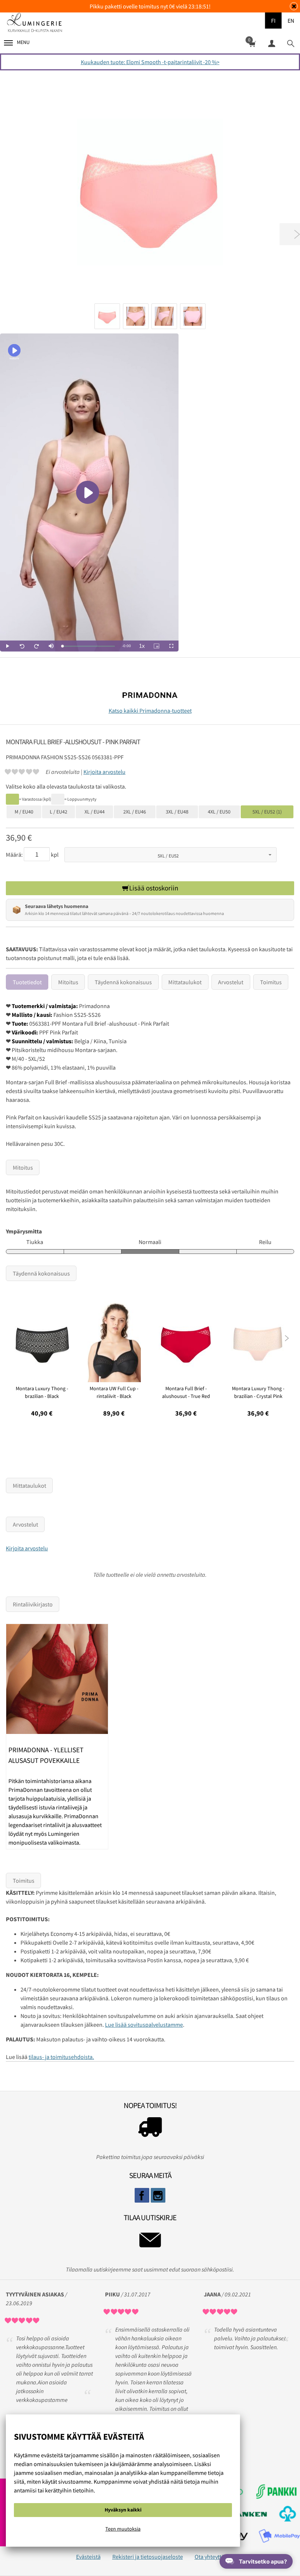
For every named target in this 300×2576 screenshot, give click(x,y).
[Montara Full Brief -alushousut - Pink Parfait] (150, 192)
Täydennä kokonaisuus (123, 982)
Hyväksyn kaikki (123, 2510)
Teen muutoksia (123, 2529)
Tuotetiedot (27, 982)
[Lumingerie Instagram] (158, 2195)
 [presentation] (287, 1338)
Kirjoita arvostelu (104, 772)
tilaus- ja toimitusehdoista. (61, 2057)
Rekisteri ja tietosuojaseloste (148, 2557)
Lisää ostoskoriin (154, 888)
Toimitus (271, 982)
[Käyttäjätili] (271, 43)
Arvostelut (231, 982)
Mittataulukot (185, 982)
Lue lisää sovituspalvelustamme (144, 2025)
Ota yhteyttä (209, 2557)
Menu (23, 42)
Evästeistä (88, 2557)
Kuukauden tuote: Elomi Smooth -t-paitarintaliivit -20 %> (150, 62)
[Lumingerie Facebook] (142, 2195)
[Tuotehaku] (290, 43)
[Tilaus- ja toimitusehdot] (150, 2129)
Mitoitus (68, 982)
